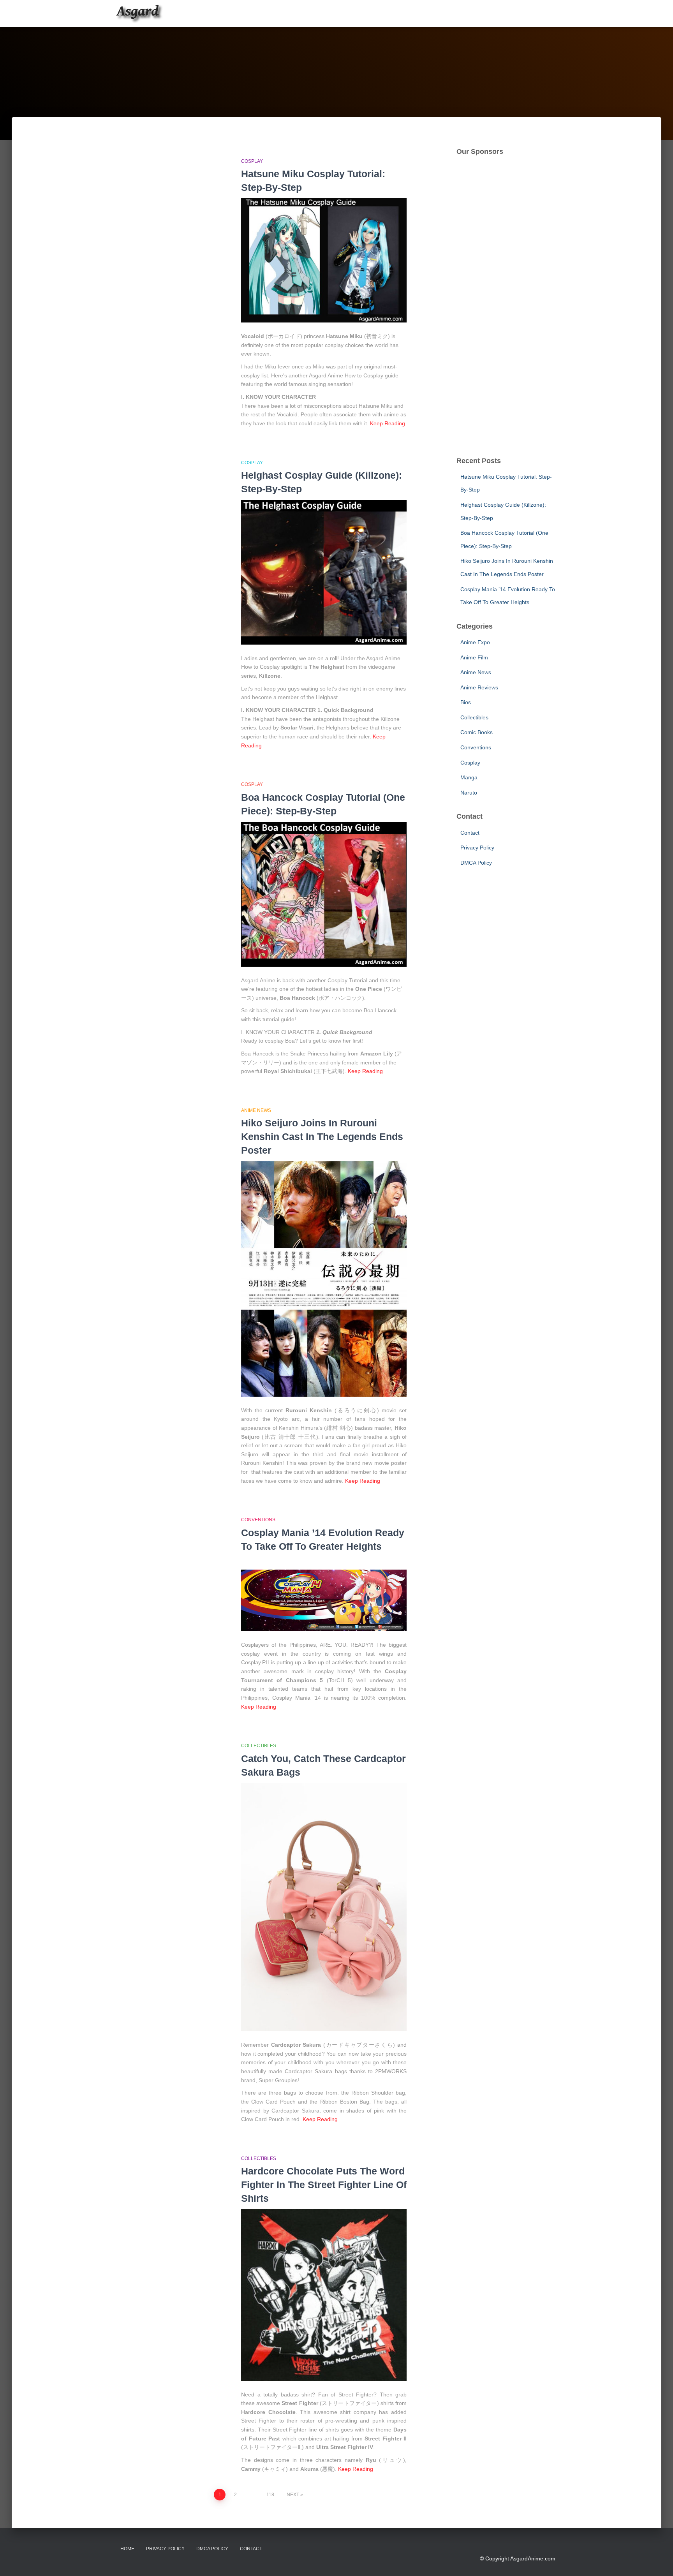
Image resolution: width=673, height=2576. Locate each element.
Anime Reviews (479, 687)
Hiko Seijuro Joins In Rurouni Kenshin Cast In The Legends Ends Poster (322, 1136)
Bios (466, 702)
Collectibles (259, 1746)
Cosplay (252, 161)
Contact (470, 833)
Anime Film (474, 657)
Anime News (256, 1110)
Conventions (258, 1520)
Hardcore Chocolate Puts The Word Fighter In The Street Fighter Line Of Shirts (324, 2185)
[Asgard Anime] (139, 14)
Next (293, 2495)
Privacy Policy (477, 848)
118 (270, 2495)
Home (127, 2549)
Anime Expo (475, 642)
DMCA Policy (476, 863)
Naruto (469, 793)
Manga (469, 777)
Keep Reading (388, 423)
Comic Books (477, 732)
